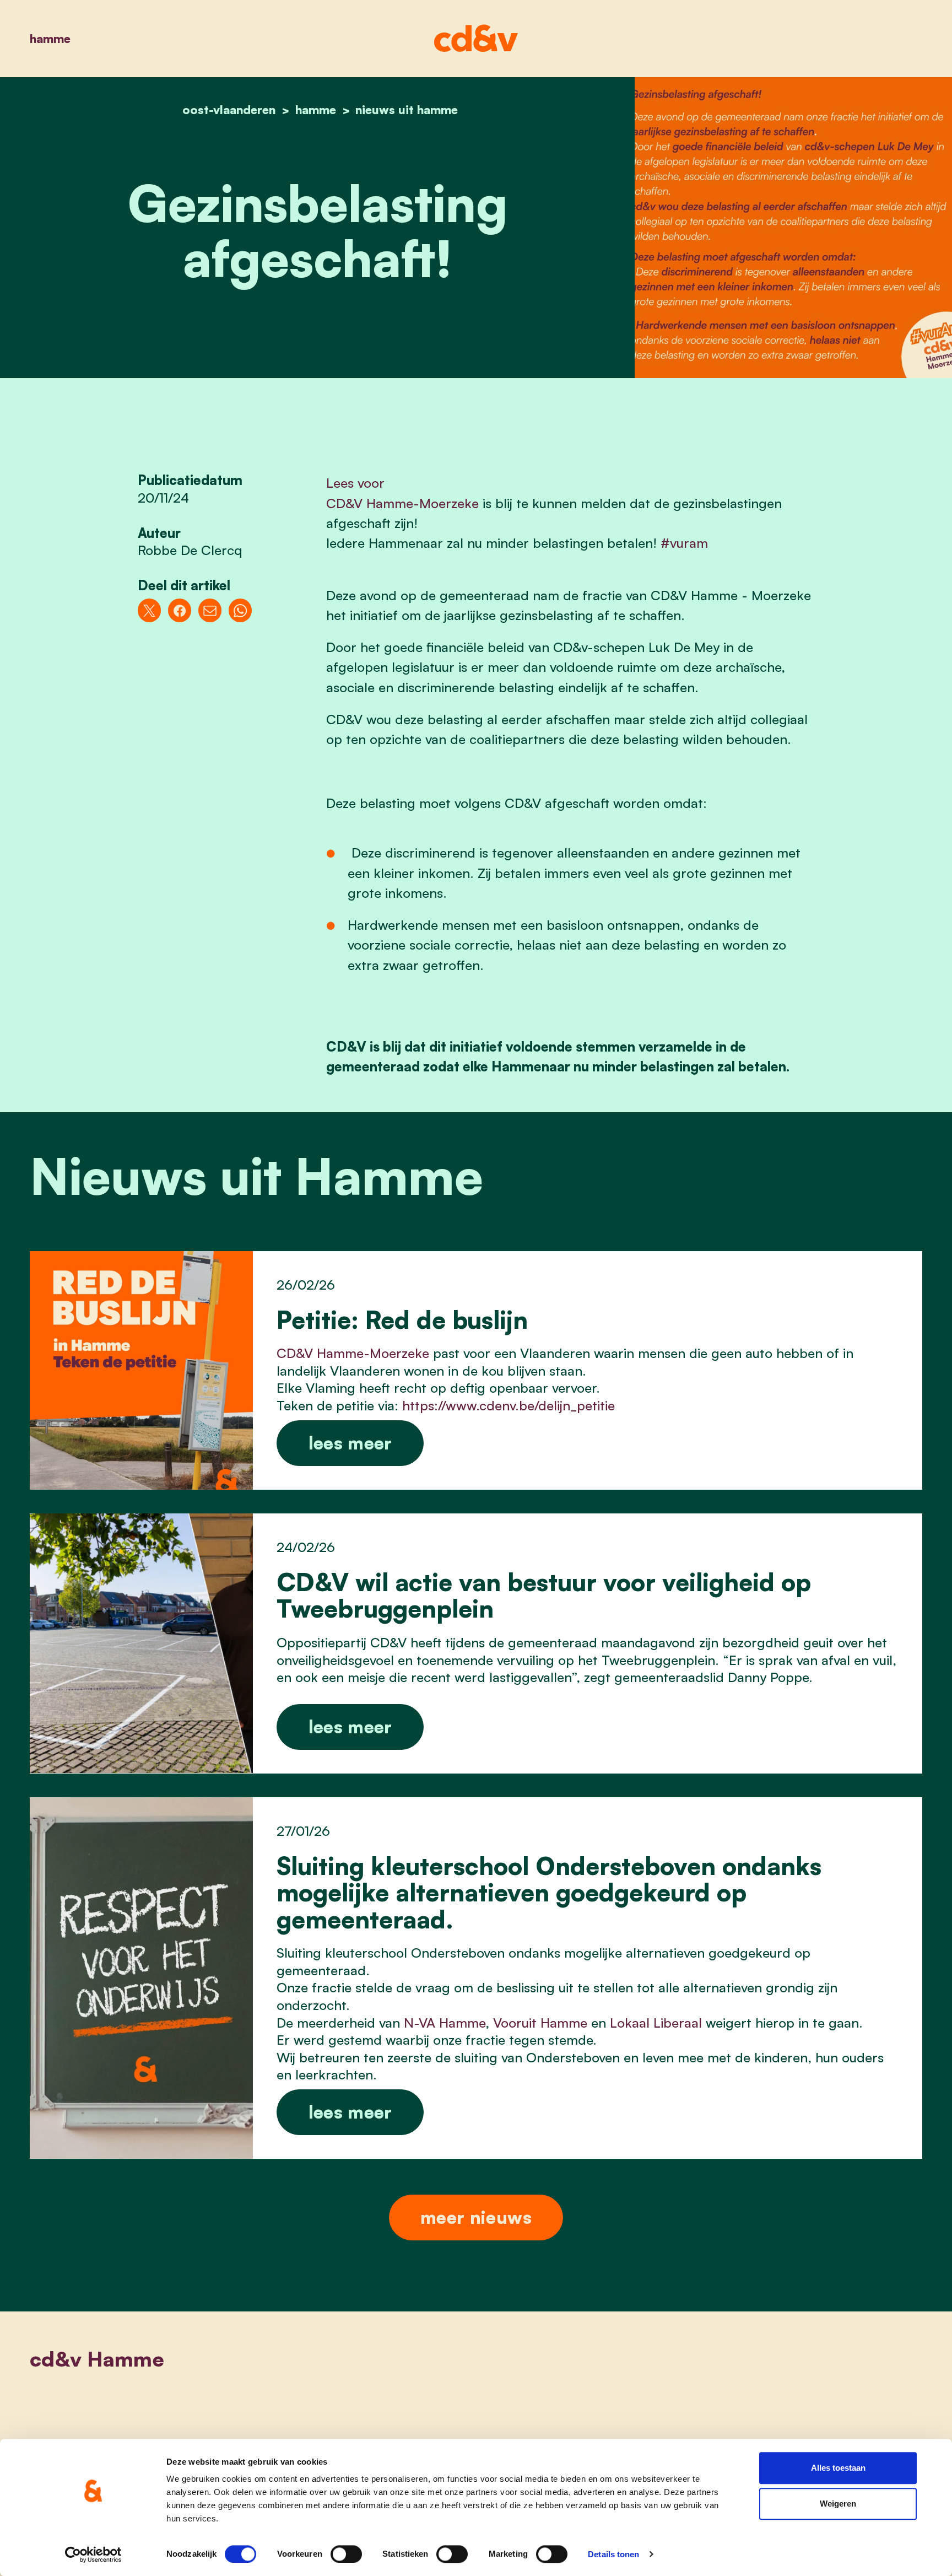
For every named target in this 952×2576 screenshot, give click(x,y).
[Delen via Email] (210, 610)
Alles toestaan (838, 2468)
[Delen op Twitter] (150, 610)
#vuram (684, 543)
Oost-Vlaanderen (229, 109)
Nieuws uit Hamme (407, 109)
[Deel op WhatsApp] (240, 610)
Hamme (50, 38)
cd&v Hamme (97, 2359)
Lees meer (350, 1443)
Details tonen (613, 2554)
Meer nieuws (476, 2217)
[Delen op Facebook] (180, 610)
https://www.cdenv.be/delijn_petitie (509, 1405)
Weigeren (838, 2504)
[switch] (346, 2554)
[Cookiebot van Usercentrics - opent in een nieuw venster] (93, 2555)
